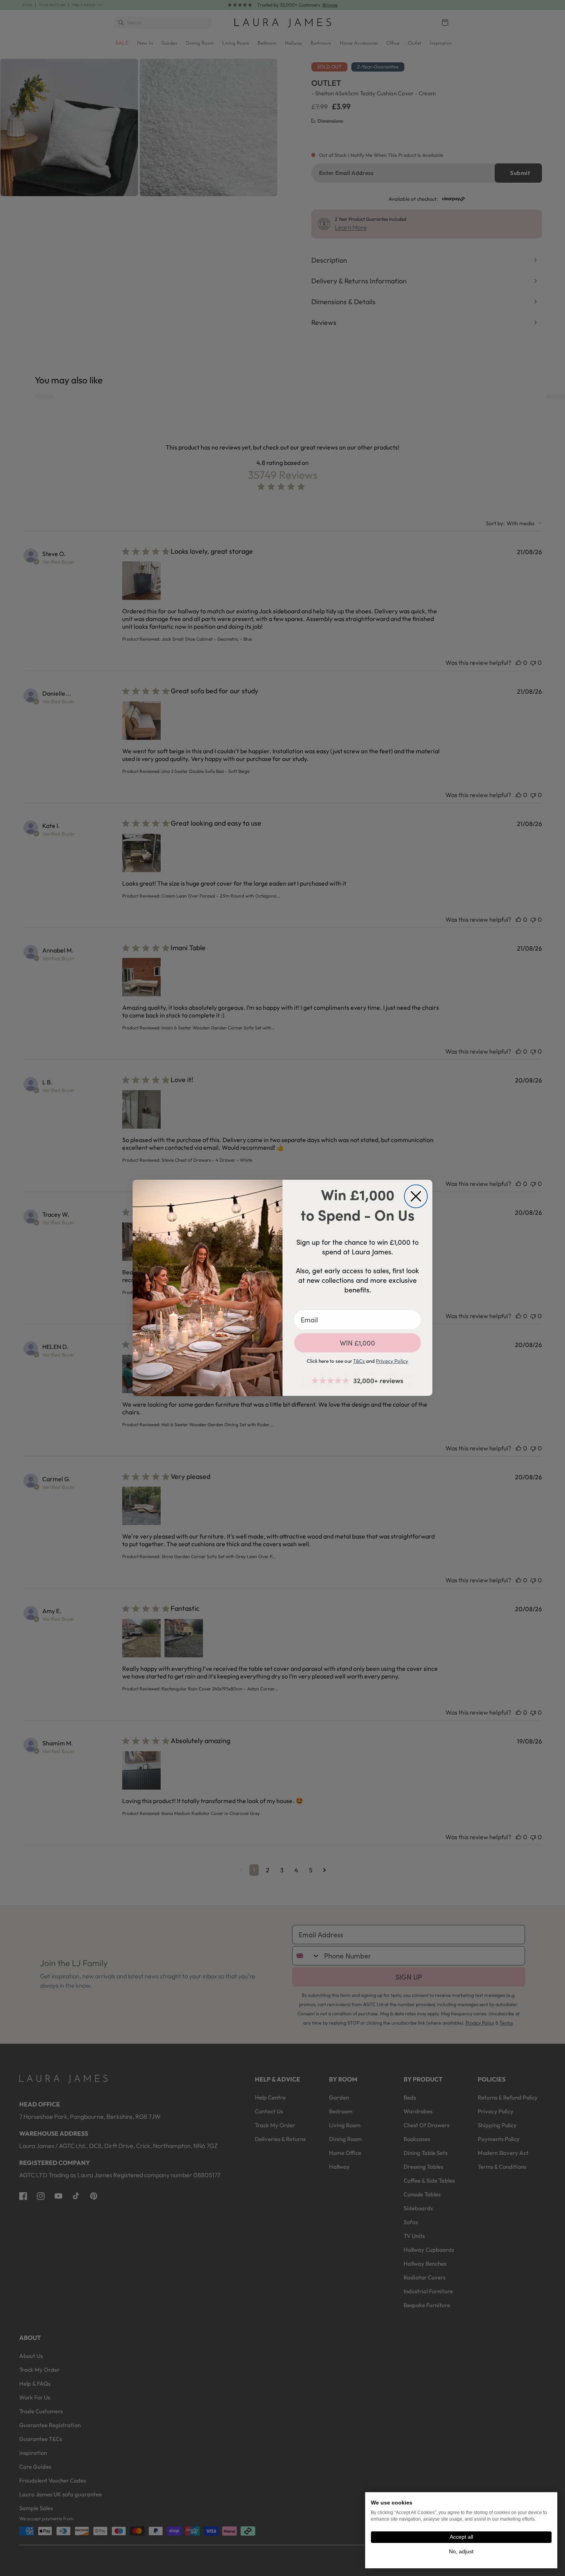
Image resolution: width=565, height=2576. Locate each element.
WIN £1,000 (357, 1343)
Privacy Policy (392, 1361)
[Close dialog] (416, 1196)
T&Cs (359, 1361)
